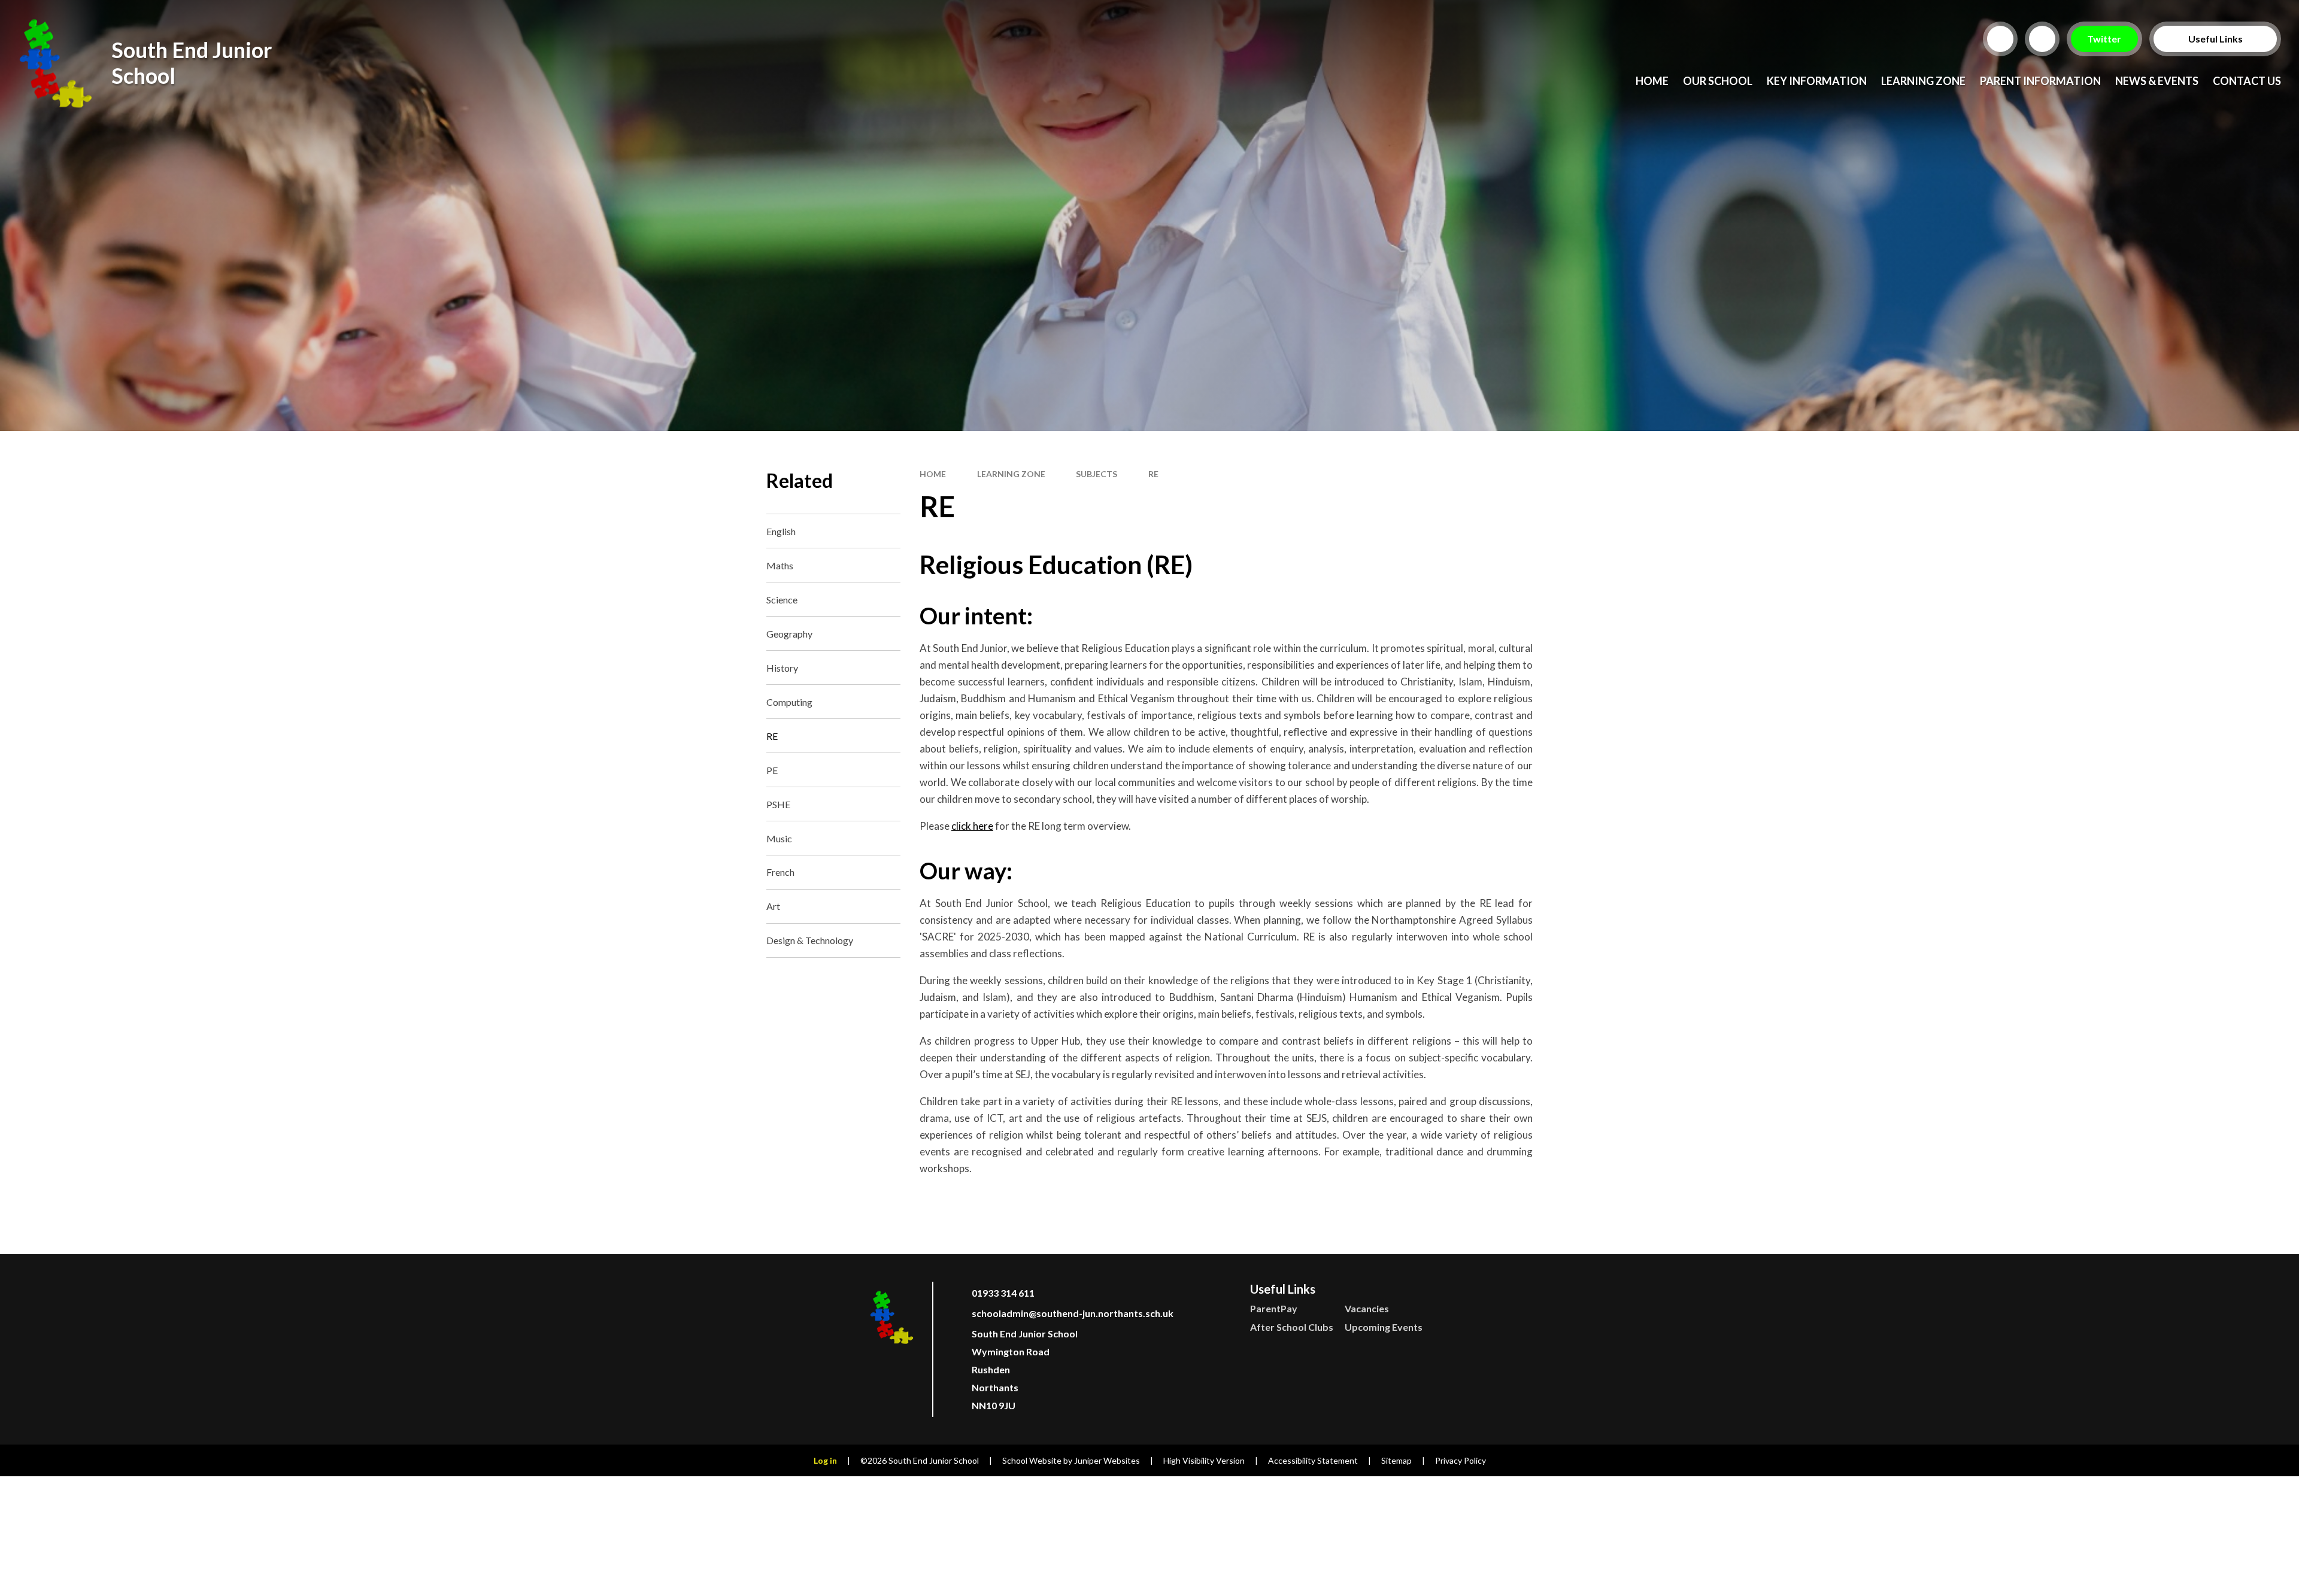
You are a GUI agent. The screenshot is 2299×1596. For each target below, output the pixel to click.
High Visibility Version (1204, 1460)
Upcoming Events (1384, 1327)
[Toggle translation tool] (2042, 39)
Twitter (2105, 39)
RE (1153, 474)
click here (972, 826)
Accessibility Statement (1313, 1460)
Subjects (1097, 474)
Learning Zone (1011, 474)
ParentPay (1274, 1308)
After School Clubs (1292, 1327)
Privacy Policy (1461, 1460)
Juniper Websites (1107, 1460)
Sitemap (1396, 1460)
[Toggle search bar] (2000, 39)
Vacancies (1367, 1308)
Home (933, 474)
